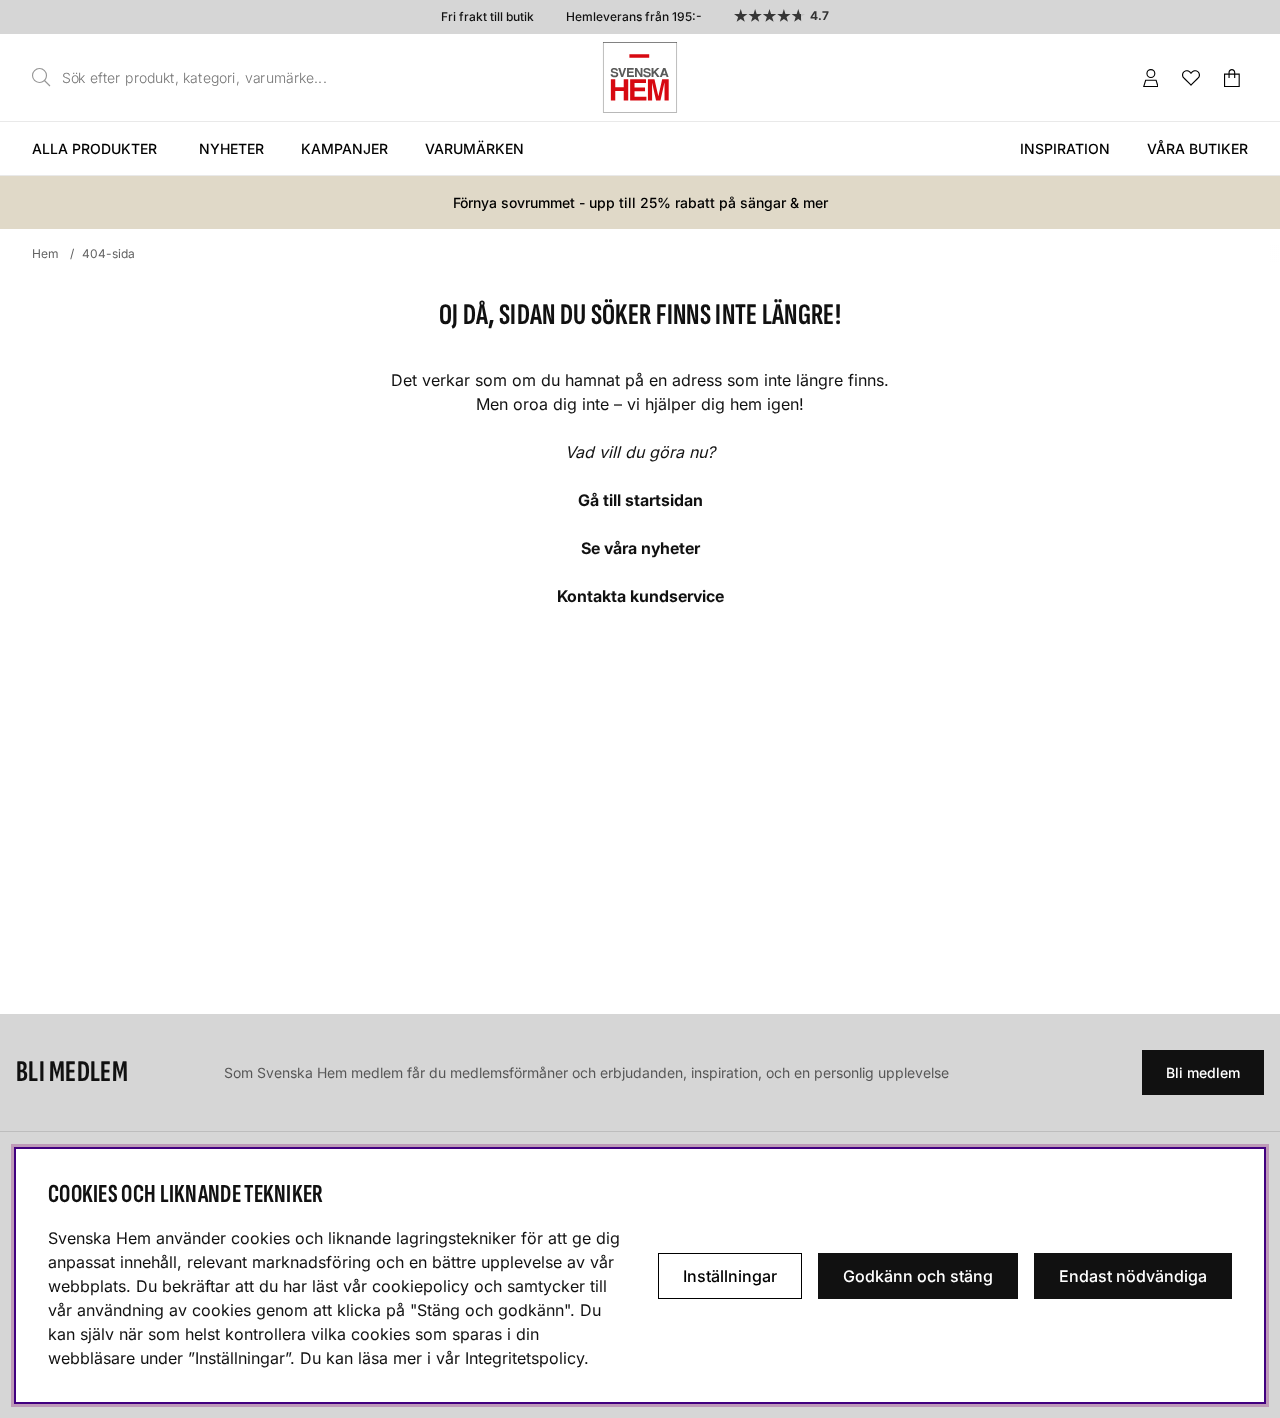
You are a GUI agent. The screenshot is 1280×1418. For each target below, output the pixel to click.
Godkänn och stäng (918, 1276)
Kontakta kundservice (640, 596)
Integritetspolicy (524, 1358)
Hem (45, 253)
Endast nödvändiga (1133, 1276)
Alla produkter (94, 148)
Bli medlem (1203, 1072)
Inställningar (730, 1276)
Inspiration (1065, 148)
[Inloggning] (1151, 78)
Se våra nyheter (640, 548)
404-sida (108, 253)
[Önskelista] (1191, 78)
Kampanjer (344, 148)
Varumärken (474, 148)
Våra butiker (1197, 148)
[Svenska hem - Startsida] (640, 77)
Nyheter (231, 148)
